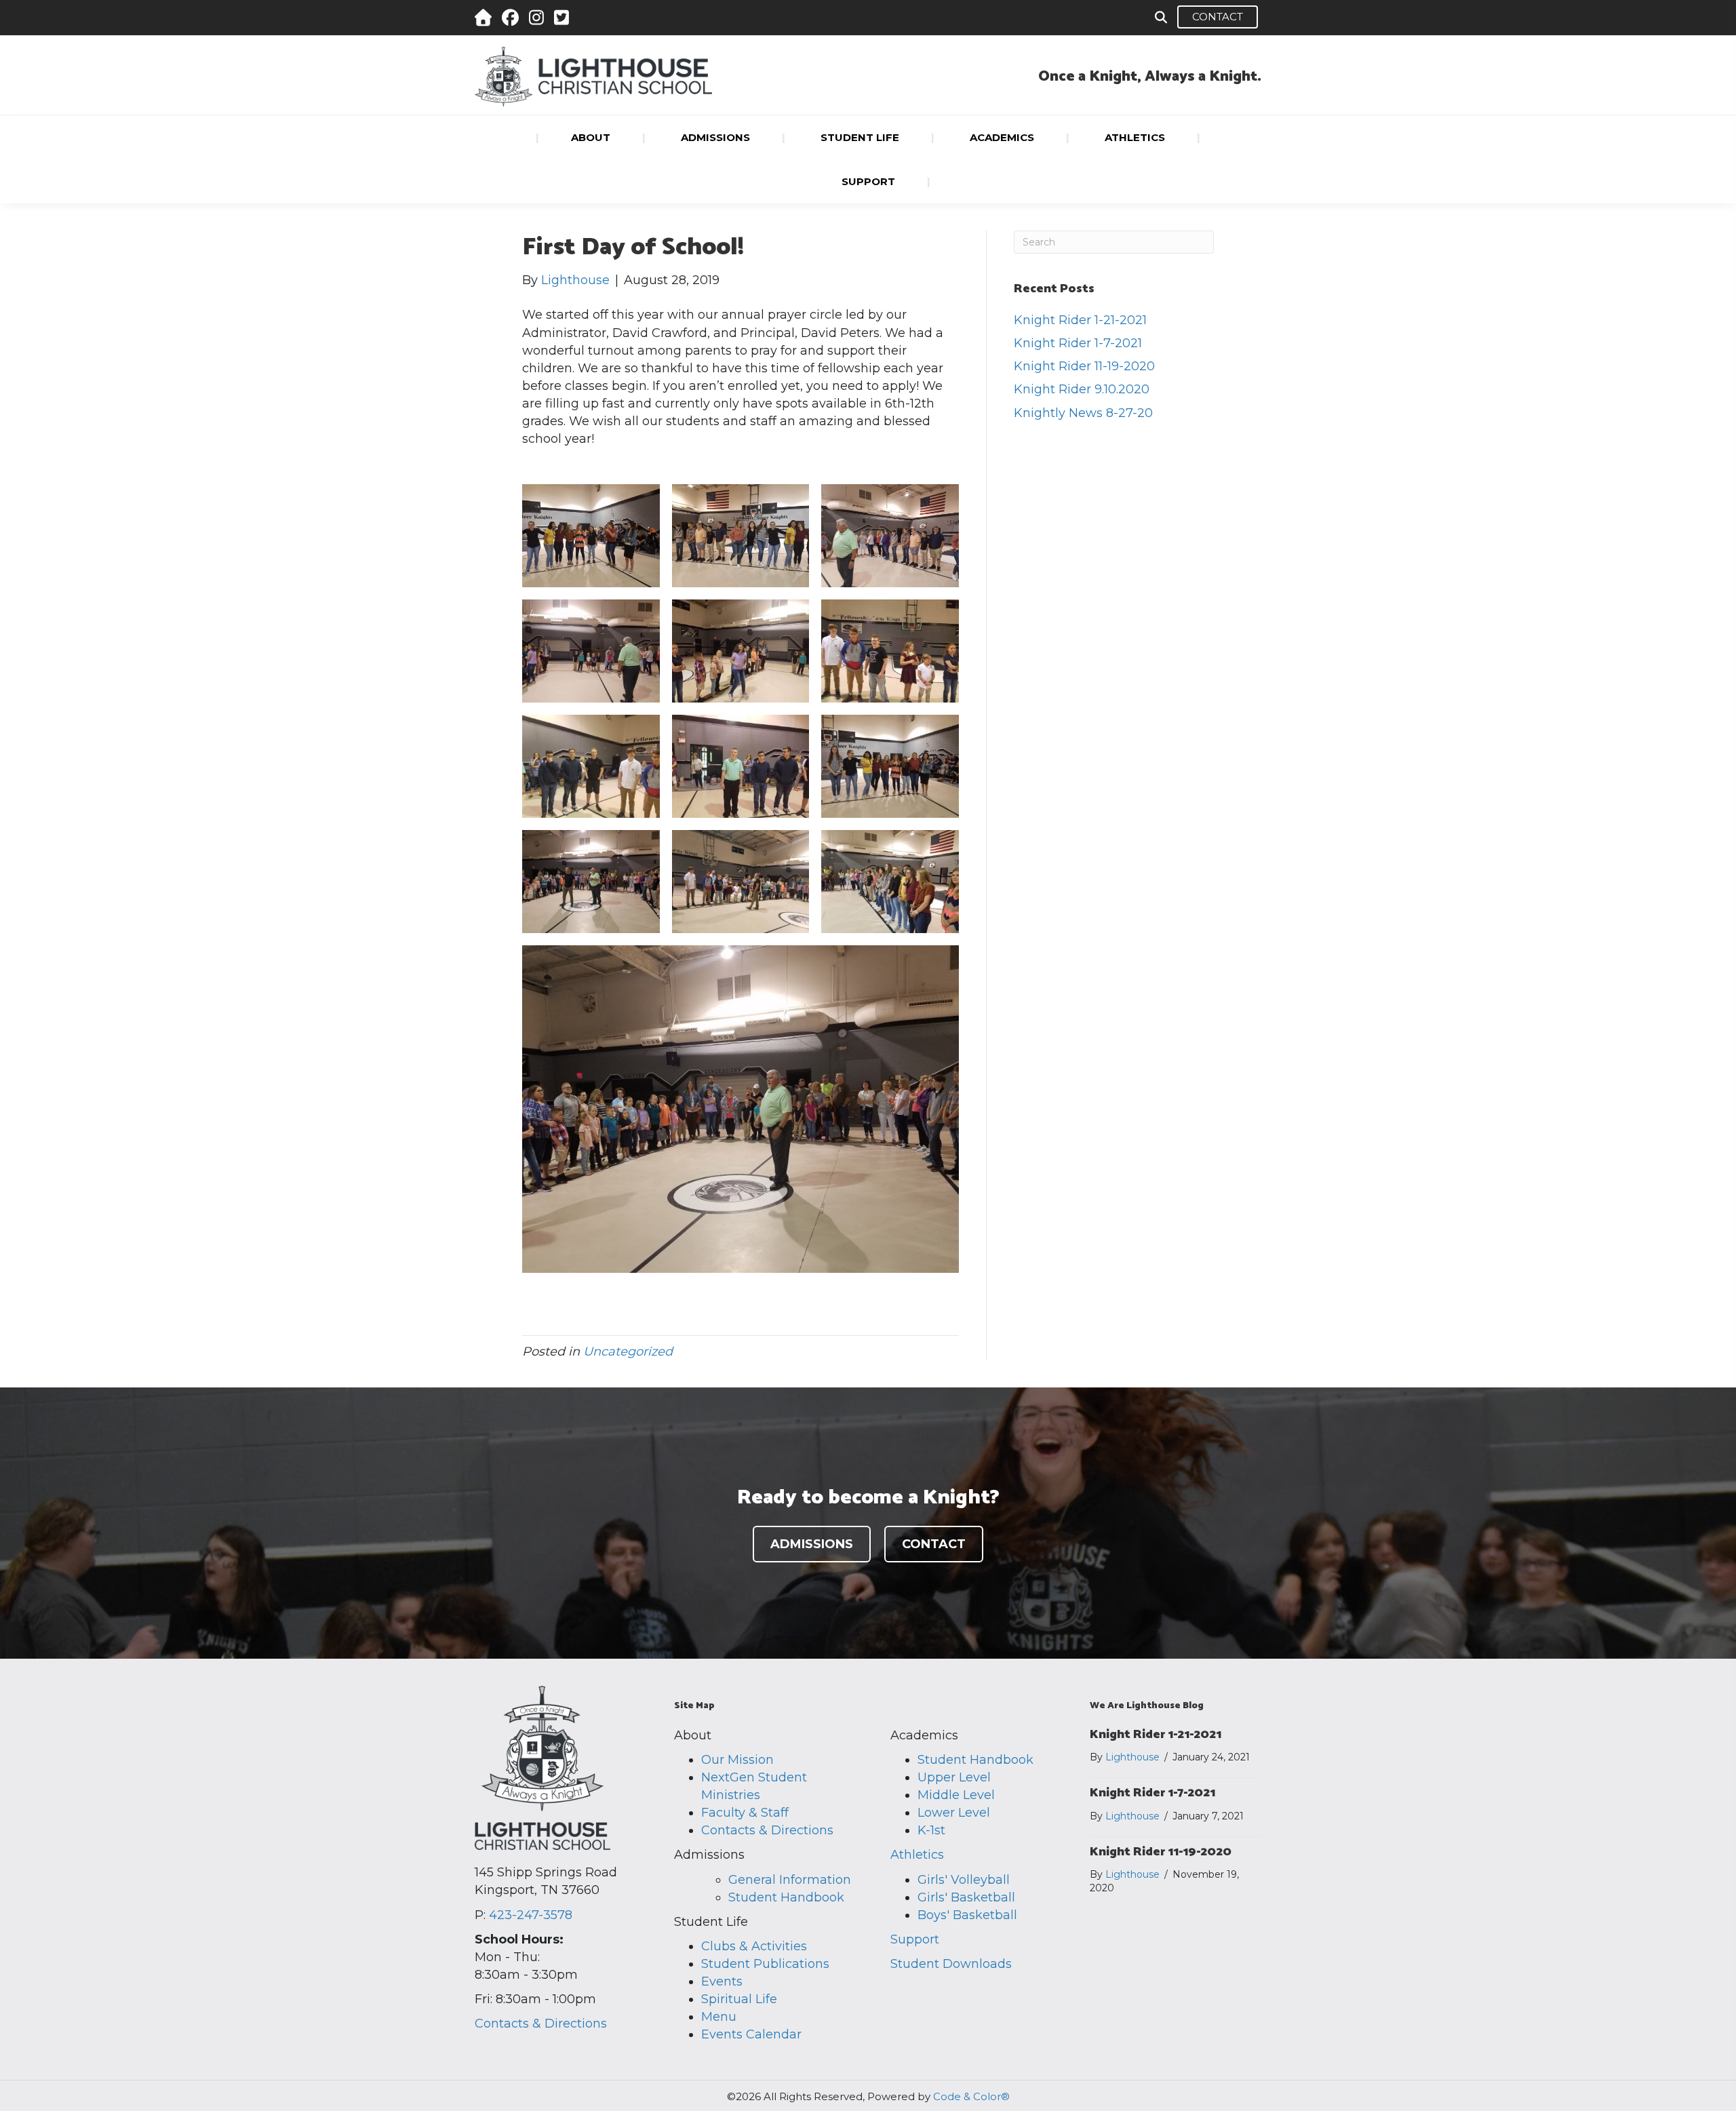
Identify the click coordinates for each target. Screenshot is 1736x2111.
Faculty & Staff (745, 1813)
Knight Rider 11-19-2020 (1084, 366)
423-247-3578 (531, 1915)
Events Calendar (751, 2034)
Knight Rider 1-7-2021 (1078, 343)
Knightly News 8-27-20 (1083, 413)
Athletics (917, 1855)
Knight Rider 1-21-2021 (1080, 320)
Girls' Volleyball (964, 1880)
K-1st (931, 1830)
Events (722, 1981)
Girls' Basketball (966, 1897)
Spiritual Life (739, 1999)
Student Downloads (951, 1964)
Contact (1218, 17)
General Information (790, 1880)
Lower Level (954, 1813)
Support (915, 1939)
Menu (719, 2017)
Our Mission (737, 1760)
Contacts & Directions (541, 2024)
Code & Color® (971, 2096)
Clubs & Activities (754, 1946)
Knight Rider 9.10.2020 (1082, 389)
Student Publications (765, 1964)
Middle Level (956, 1795)
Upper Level (954, 1777)
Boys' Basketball (967, 1915)
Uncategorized (628, 1352)
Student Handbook (786, 1897)
